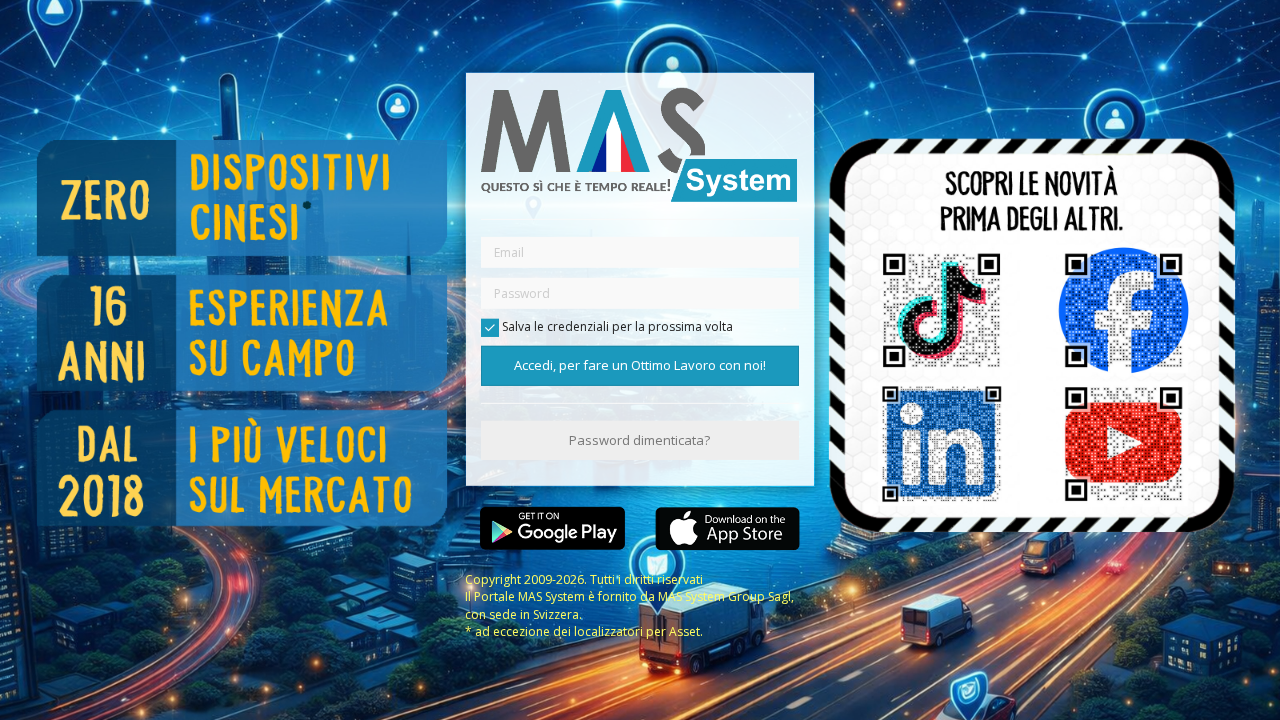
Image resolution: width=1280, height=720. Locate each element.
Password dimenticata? (639, 440)
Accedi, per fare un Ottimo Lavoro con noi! (640, 365)
